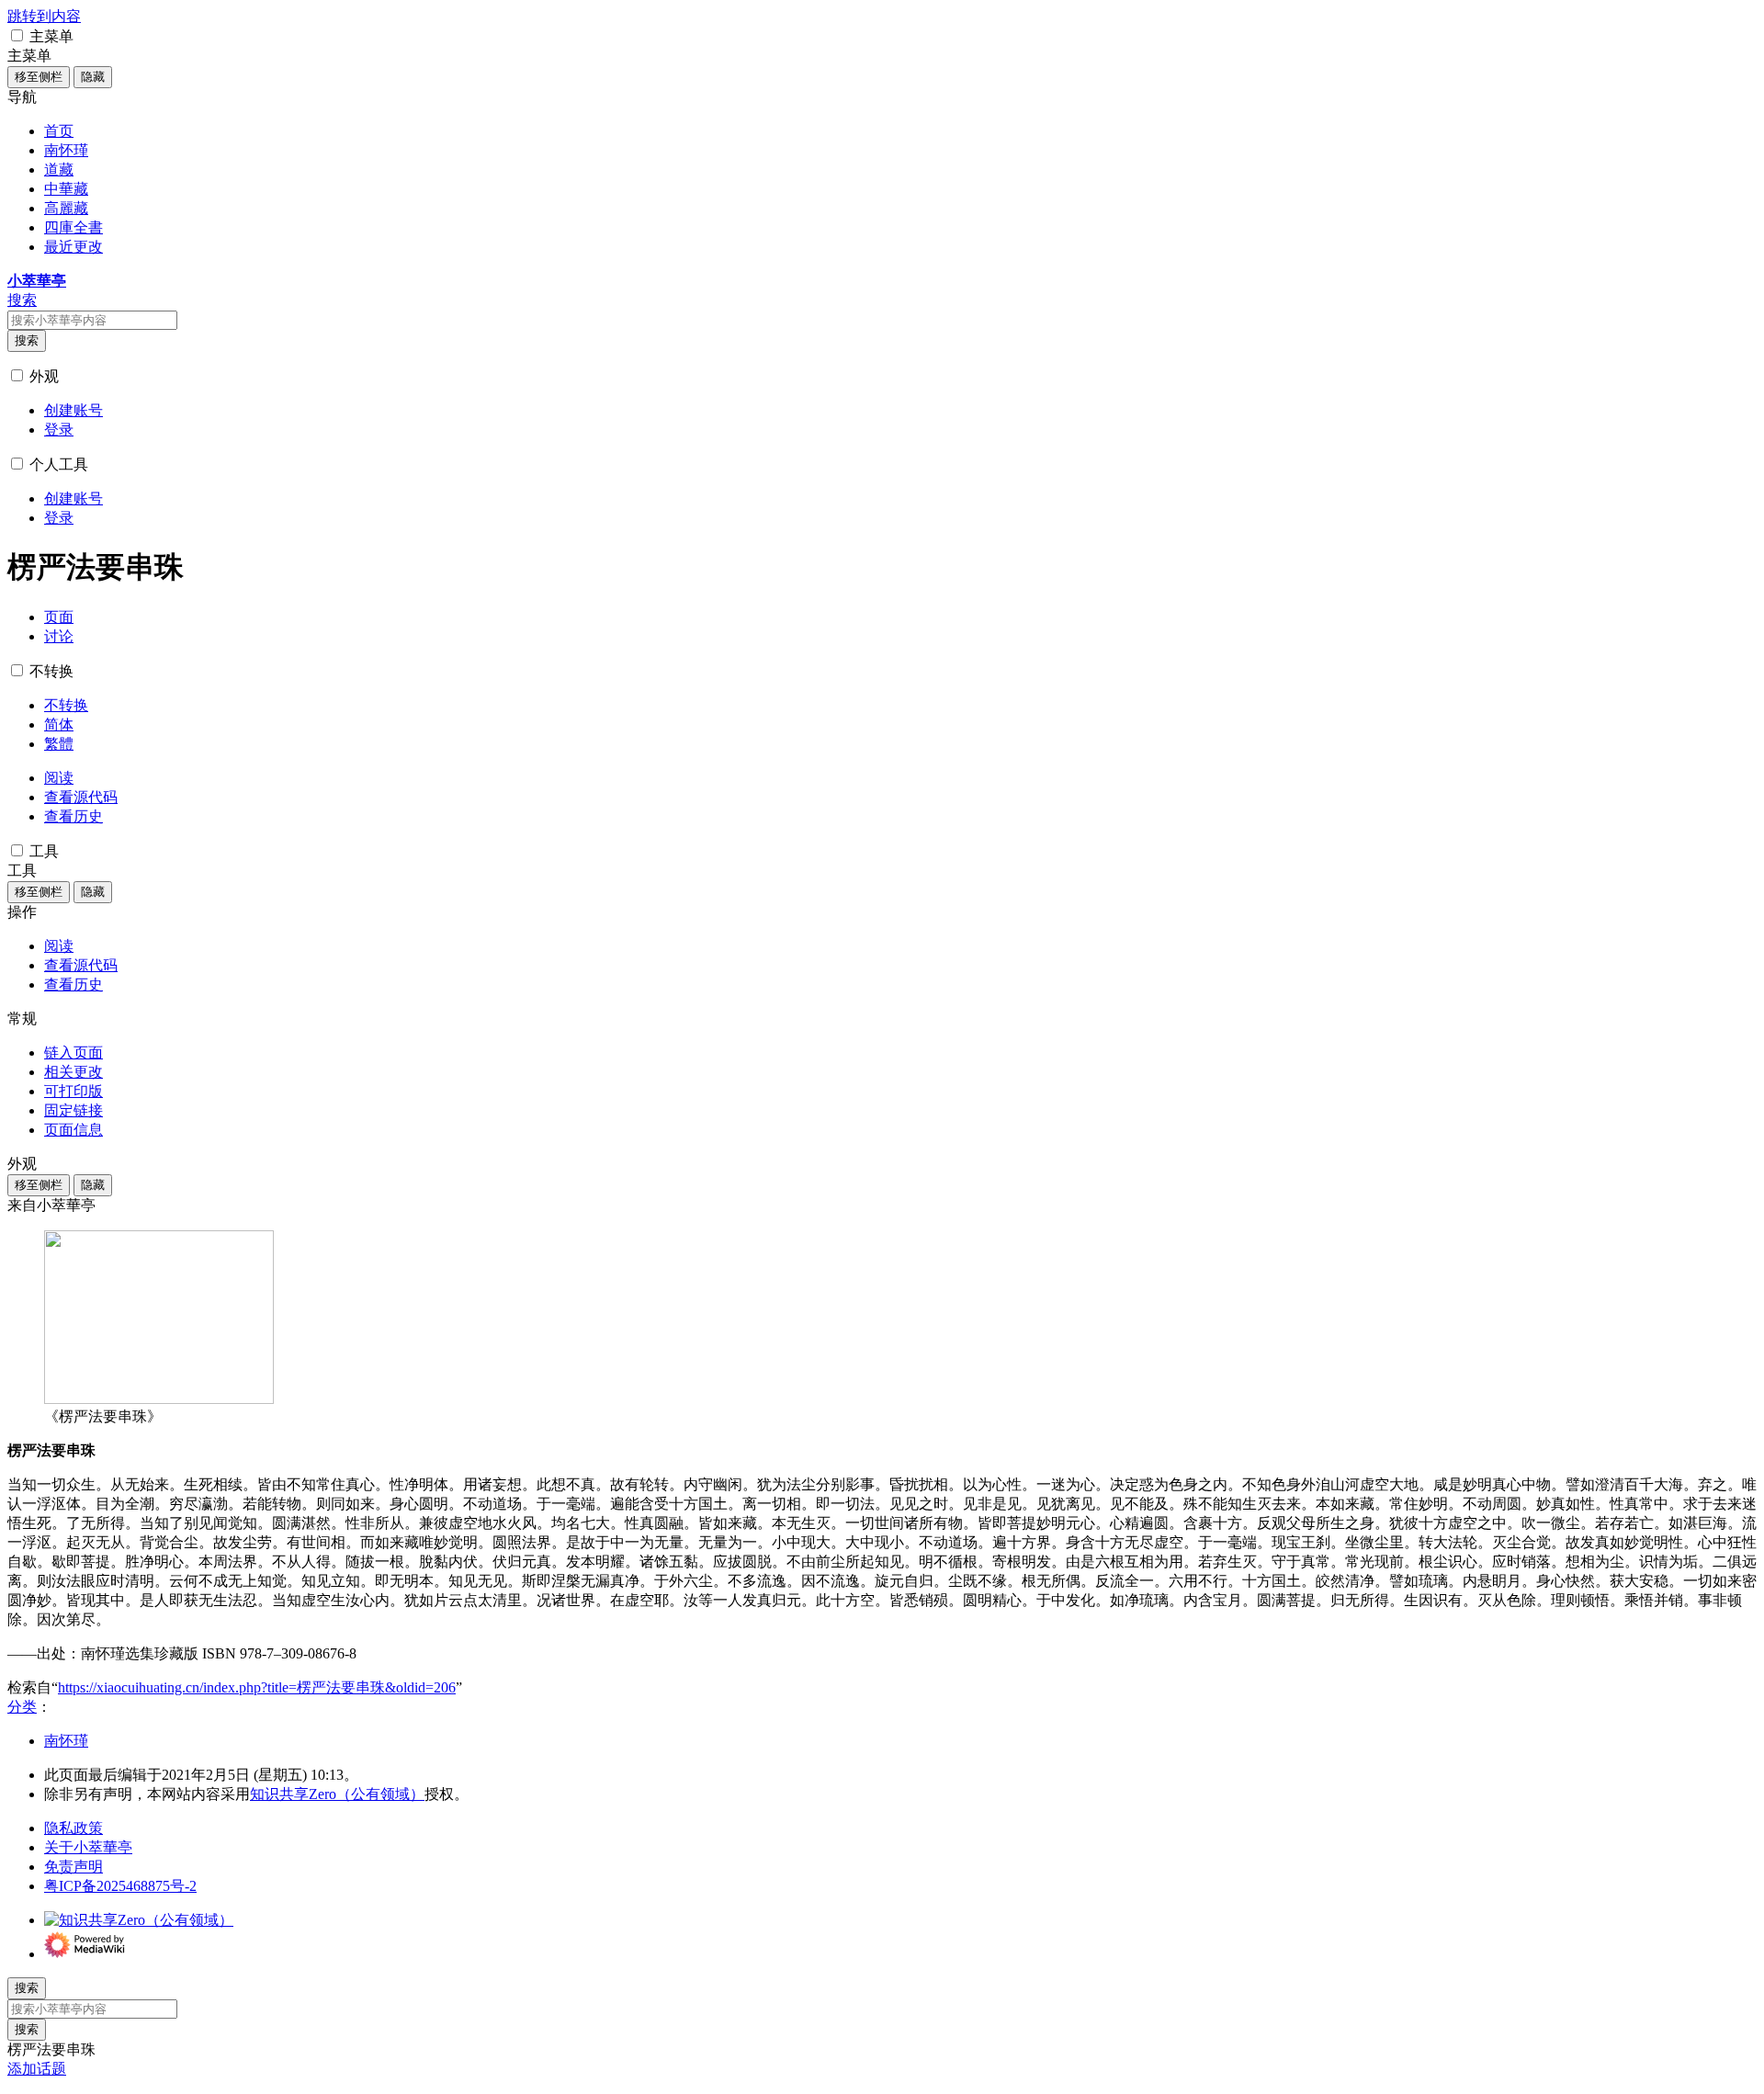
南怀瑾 (66, 1741)
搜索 (27, 340)
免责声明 (73, 1867)
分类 (22, 1707)
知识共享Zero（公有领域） (337, 1794)
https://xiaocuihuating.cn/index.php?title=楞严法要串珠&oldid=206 (257, 1687)
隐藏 (93, 77)
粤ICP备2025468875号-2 (120, 1886)
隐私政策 (73, 1828)
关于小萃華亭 (88, 1847)
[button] (17, 35)
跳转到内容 (44, 16)
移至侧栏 (39, 77)
